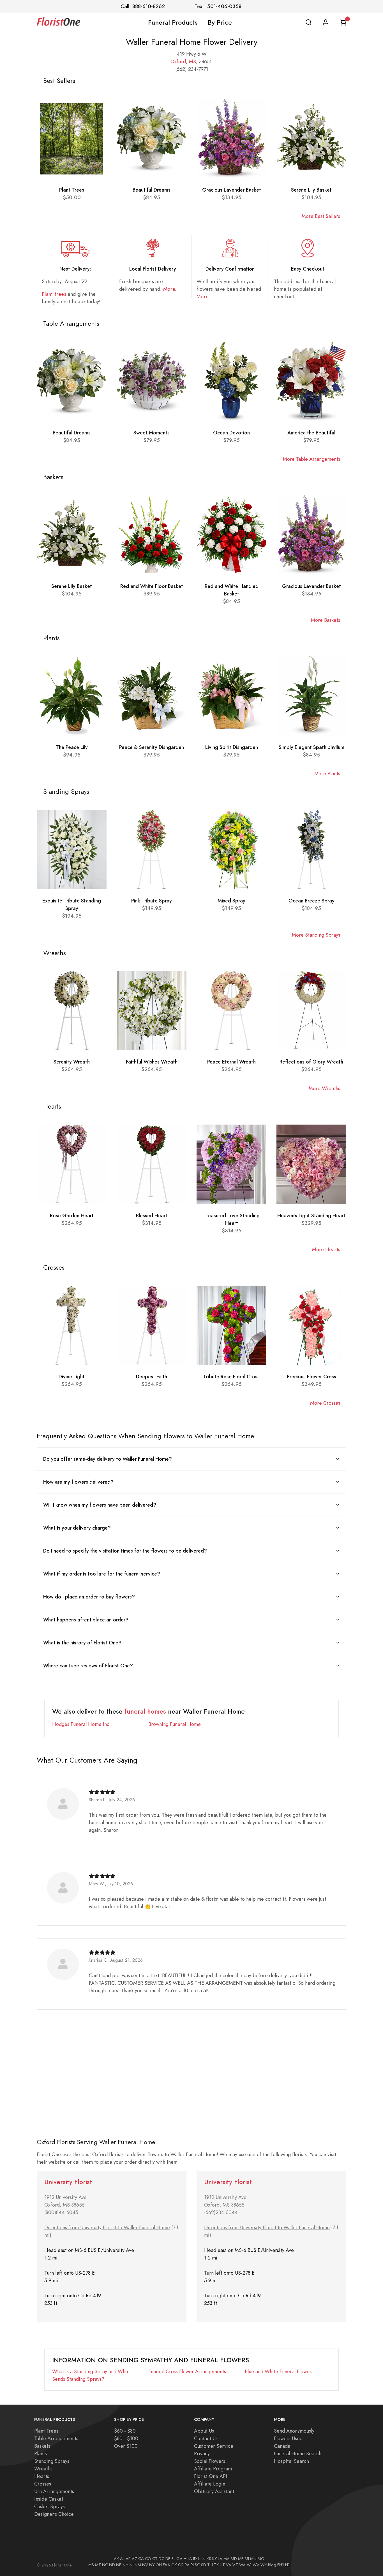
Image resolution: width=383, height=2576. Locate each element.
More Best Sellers (321, 216)
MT (98, 2565)
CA (141, 2559)
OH (159, 2565)
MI (247, 2559)
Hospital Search (291, 2461)
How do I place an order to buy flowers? (89, 1597)
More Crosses (325, 1403)
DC (161, 2559)
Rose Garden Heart (72, 1215)
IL (199, 2559)
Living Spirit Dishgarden (232, 747)
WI (249, 2565)
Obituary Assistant (214, 2491)
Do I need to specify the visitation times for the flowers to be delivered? (125, 1551)
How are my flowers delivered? (78, 1482)
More (169, 289)
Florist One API (211, 2476)
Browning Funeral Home (175, 1724)
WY (264, 2565)
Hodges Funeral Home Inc (81, 1724)
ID (195, 2559)
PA (187, 2565)
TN (210, 2565)
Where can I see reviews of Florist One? (88, 1666)
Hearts (42, 2476)
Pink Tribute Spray (152, 901)
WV (256, 2565)
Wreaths (43, 2469)
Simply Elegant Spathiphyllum (312, 747)
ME (241, 2559)
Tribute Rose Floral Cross (231, 1377)
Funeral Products (173, 22)
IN (204, 2559)
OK (174, 2565)
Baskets (42, 2446)
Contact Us (206, 2438)
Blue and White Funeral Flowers (279, 2371)
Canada (282, 2446)
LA (220, 2559)
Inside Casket (49, 2499)
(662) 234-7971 (192, 69)
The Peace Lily (72, 747)
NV (145, 2565)
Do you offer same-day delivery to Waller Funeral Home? (108, 1459)
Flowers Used (288, 2438)
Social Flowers (210, 2461)
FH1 (281, 2565)
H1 (288, 2565)
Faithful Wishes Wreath (152, 1062)
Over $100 (126, 2446)
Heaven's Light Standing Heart (311, 1215)
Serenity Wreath (72, 1062)
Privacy (202, 2453)
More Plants (327, 773)
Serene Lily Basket (311, 190)
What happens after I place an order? (86, 1620)
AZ (134, 2559)
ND (112, 2565)
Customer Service (214, 2446)
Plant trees (54, 294)
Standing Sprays (52, 2461)
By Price (220, 22)
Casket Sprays (49, 2506)
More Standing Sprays (316, 935)
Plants (41, 2453)
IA (190, 2559)
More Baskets (326, 620)
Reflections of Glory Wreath (311, 1062)
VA (229, 2565)
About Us (204, 2431)
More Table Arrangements (312, 459)
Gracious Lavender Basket (232, 190)
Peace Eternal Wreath (231, 1062)
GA (179, 2559)
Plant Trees (72, 190)
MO (261, 2559)
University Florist (68, 2182)
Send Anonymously (294, 2431)
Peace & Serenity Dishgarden (152, 747)
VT (235, 2565)
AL (122, 2559)
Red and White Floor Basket (152, 586)
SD (204, 2565)
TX (216, 2565)
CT (155, 2559)
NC (105, 2565)
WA (242, 2565)
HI (185, 2559)
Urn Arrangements (54, 2491)
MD (234, 2559)
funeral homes (145, 1711)
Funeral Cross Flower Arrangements (187, 2371)
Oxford (178, 61)
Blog (272, 2565)
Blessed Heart (152, 1215)
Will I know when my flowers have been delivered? (100, 1505)
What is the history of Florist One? (82, 1643)
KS (209, 2559)
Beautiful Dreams (152, 190)
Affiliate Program (213, 2469)
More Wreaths (324, 1088)
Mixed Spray (231, 901)
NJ (131, 2565)
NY (152, 2565)
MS (192, 61)
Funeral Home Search (298, 2453)
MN (253, 2559)
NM (138, 2565)
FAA (167, 2565)
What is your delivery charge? (77, 1528)
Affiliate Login (210, 2484)
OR (181, 2565)
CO (148, 2559)
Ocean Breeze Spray (312, 901)
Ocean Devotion (231, 433)
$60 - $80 (125, 2431)
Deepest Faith (152, 1377)
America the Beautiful (311, 433)
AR (128, 2559)
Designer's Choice (54, 2514)
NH (125, 2565)
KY (214, 2559)
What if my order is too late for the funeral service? (102, 1574)
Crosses (43, 2484)
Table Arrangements (56, 2438)
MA (227, 2559)
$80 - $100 (126, 2438)
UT (222, 2565)
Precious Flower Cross (312, 1377)
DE (168, 2559)
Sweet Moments (152, 433)
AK (116, 2559)
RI (192, 2565)
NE (119, 2565)
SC (197, 2565)
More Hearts (326, 1249)
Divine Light (72, 1377)
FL (173, 2559)
